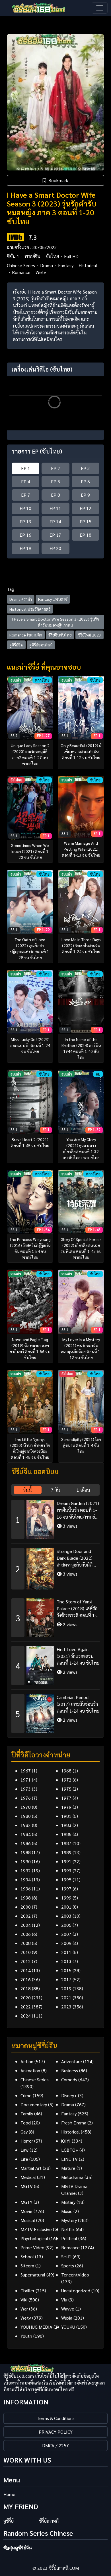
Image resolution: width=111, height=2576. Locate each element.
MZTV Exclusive (36, 2229)
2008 (26, 1943)
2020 (26, 1998)
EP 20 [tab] (55, 548)
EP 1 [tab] (26, 468)
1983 (66, 1825)
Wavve (68, 2309)
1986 (26, 1843)
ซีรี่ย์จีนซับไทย (60, 635)
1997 (66, 1889)
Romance (21, 272)
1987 (66, 1843)
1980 (26, 1816)
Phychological (34, 2238)
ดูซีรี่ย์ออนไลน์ (41, 645)
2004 (26, 1925)
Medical (28, 2177)
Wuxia (67, 2318)
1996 (26, 1889)
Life (24, 2159)
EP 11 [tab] (55, 508)
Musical (28, 2220)
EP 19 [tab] (25, 548)
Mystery (69, 2220)
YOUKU (68, 2327)
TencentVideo (75, 2275)
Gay (24, 2132)
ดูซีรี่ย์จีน (16, 645)
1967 (26, 1771)
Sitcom (27, 2266)
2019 (66, 1988)
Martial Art (31, 2168)
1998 (26, 1898)
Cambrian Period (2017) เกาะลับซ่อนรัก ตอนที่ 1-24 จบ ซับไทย (78, 1704)
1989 (66, 1852)
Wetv (41, 272)
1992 (26, 1870)
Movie (26, 2211)
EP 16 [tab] (25, 535)
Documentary (34, 2104)
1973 (26, 1789)
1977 (66, 1798)
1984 (26, 1834)
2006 (26, 1934)
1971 (26, 1780)
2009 (66, 1943)
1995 (66, 1880)
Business (70, 2070)
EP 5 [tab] (55, 481)
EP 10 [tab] (25, 508)
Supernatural (33, 2275)
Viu (64, 2300)
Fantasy (66, 265)
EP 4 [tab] (26, 481)
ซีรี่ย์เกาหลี (49, 2521)
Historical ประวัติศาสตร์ (30, 609)
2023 (66, 2007)
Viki (24, 2300)
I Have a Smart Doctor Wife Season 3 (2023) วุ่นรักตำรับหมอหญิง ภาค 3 (55, 622)
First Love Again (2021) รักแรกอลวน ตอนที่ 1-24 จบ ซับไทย (78, 1656)
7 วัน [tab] (55, 1490)
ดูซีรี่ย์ (9, 2521)
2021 (66, 1998)
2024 (26, 2016)
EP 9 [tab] (85, 495)
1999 (66, 1898)
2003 (66, 1916)
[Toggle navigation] (100, 8)
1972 (66, 1780)
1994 (26, 1880)
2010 (26, 1952)
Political (69, 2238)
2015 (66, 1970)
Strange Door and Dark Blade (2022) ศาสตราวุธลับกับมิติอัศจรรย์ (75, 1558)
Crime (26, 2095)
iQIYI (66, 2141)
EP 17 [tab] (55, 535)
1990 (26, 1861)
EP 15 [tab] (86, 521)
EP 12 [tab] (86, 508)
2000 (26, 1907)
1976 (26, 1798)
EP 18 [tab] (86, 535)
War (24, 2309)
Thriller (27, 2291)
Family (27, 2114)
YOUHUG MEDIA (36, 2327)
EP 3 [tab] (85, 468)
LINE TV (69, 2159)
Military (68, 2202)
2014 (26, 1970)
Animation (30, 2070)
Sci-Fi (66, 2256)
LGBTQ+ (70, 2150)
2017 (66, 1979)
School (27, 2256)
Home (9, 2494)
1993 (66, 1870)
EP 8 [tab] (55, 495)
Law (24, 2150)
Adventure (72, 2061)
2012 (26, 1961)
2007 (66, 1934)
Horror (27, 2141)
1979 (66, 1807)
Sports (68, 2266)
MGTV (27, 2186)
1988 (26, 1852)
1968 (66, 1771)
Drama (47, 265)
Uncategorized (76, 2291)
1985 (66, 1834)
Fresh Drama (74, 2123)
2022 (26, 2007)
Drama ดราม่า (21, 599)
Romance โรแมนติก (26, 635)
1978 (26, 1807)
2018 (26, 1988)
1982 (26, 1825)
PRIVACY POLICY (56, 2432)
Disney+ (69, 2095)
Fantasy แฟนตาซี (53, 599)
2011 (66, 1952)
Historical (88, 265)
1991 (66, 1861)
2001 (66, 1907)
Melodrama (72, 2177)
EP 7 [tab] (26, 495)
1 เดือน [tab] (83, 1490)
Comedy (69, 2079)
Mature (68, 2168)
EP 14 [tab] (55, 521)
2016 (26, 1979)
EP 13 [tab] (25, 521)
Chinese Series (21, 265)
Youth (26, 2336)
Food (26, 2123)
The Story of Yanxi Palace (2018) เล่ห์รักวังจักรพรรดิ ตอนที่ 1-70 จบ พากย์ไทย (77, 1609)
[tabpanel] (55, 1614)
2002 (26, 1916)
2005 (66, 1925)
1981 (66, 1816)
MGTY (26, 2202)
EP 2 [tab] (55, 468)
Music (67, 2211)
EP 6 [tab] (85, 481)
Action (27, 2061)
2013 (66, 1961)
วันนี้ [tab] (28, 1490)
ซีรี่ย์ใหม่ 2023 (90, 635)
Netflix (68, 2229)
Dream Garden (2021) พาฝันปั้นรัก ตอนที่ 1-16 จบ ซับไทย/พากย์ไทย (78, 1510)
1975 (66, 1789)
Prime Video (32, 2247)
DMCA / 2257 (55, 2445)
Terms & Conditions (56, 2418)
